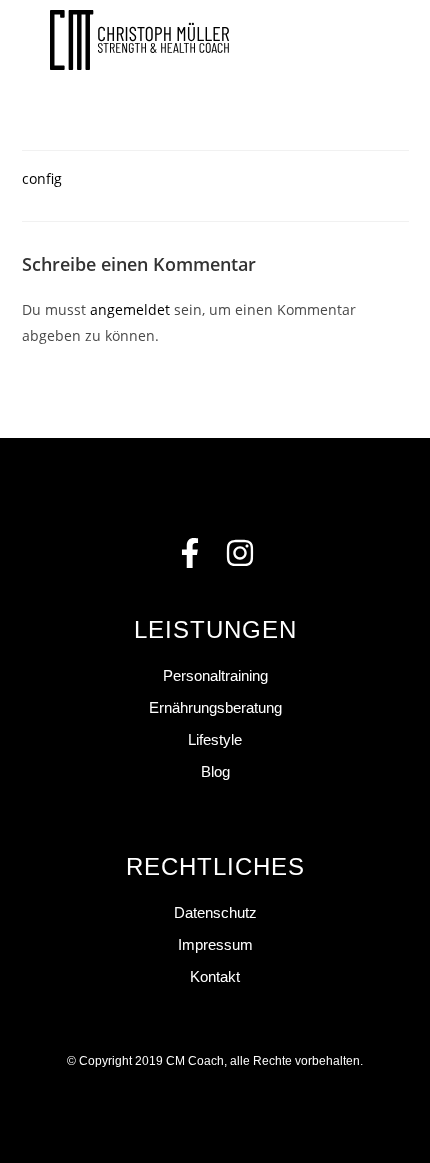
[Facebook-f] (190, 553)
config (42, 178)
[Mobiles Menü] (372, 40)
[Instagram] (240, 553)
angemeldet (130, 309)
